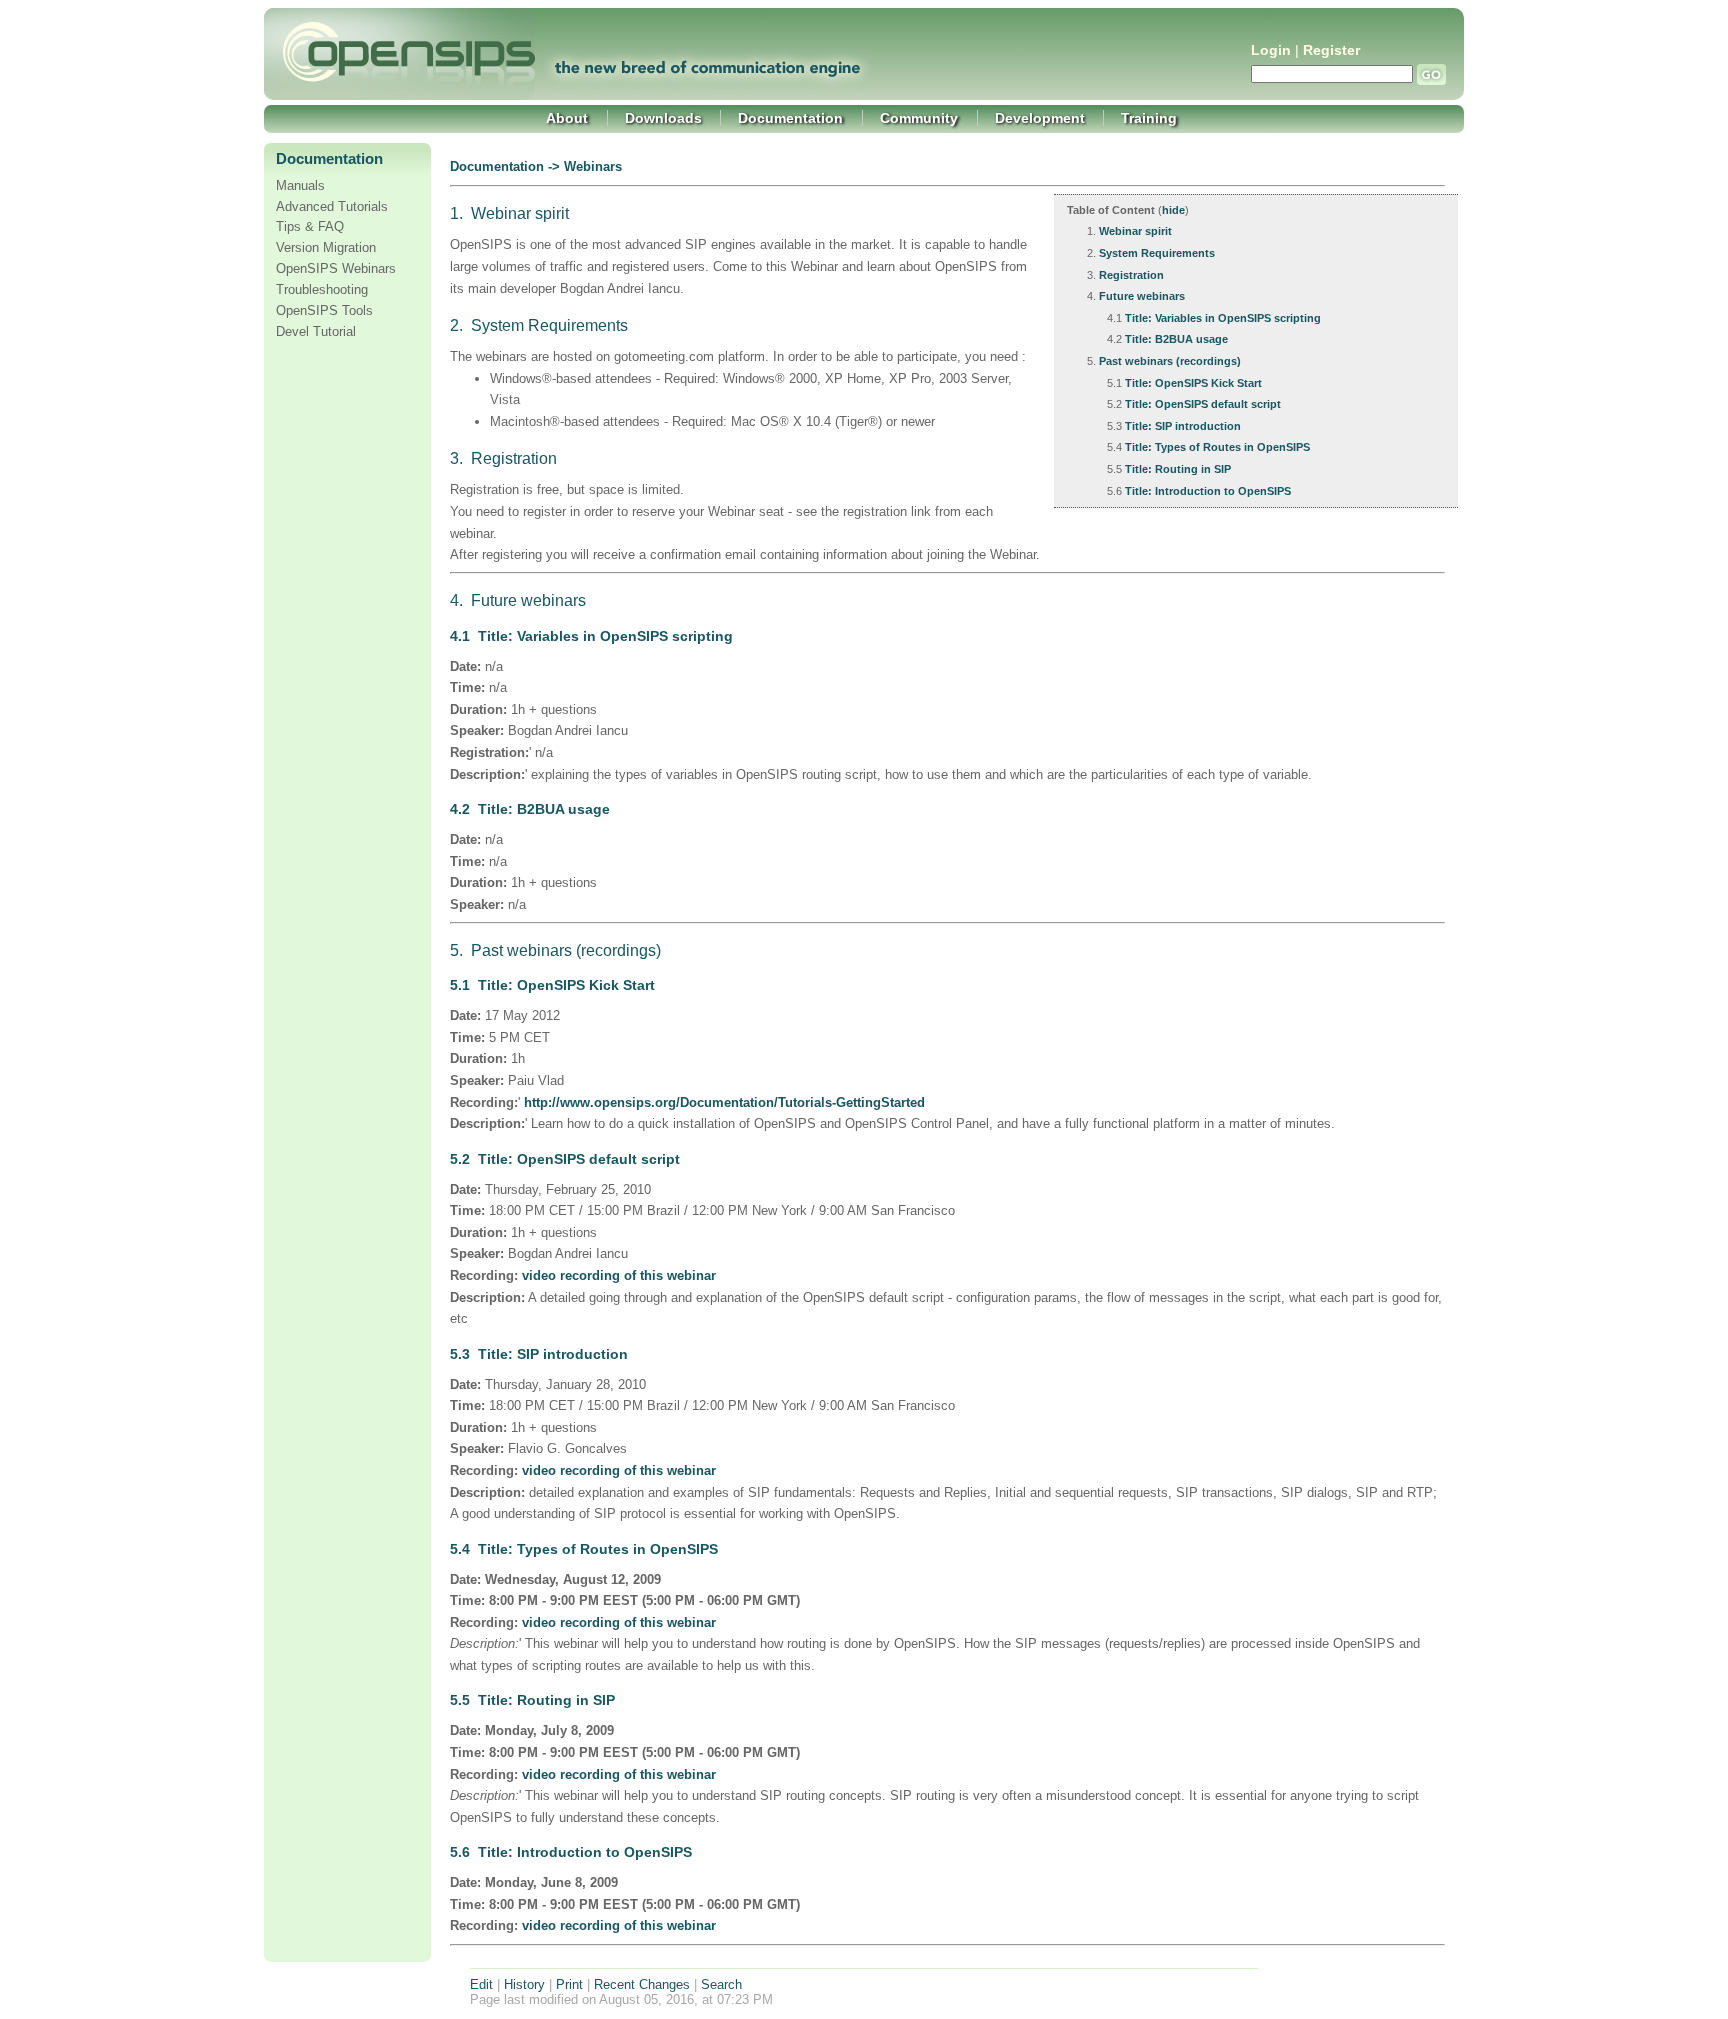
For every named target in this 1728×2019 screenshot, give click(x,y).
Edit (481, 1984)
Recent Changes (642, 1984)
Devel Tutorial (316, 332)
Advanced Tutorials (332, 207)
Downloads (663, 118)
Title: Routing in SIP (1178, 469)
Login (1271, 50)
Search (721, 1984)
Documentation (790, 118)
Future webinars (1142, 296)
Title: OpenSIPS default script (1203, 404)
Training (1149, 118)
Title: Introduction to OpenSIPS (1208, 491)
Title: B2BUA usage (1176, 339)
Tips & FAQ (310, 227)
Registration (1131, 275)
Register (1331, 50)
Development (1040, 118)
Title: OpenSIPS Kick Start (1193, 383)
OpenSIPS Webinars (336, 269)
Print (569, 1984)
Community (919, 118)
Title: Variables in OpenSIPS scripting (1223, 318)
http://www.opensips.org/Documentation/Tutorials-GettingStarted (724, 1102)
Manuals (300, 186)
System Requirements (1157, 253)
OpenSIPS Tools (324, 311)
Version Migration (326, 248)
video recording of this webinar (619, 1275)
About (567, 118)
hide (1173, 210)
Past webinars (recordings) (1170, 361)
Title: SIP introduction (1183, 426)
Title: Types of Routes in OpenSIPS (1217, 447)
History (524, 1984)
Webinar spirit (1135, 231)
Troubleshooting (322, 290)
